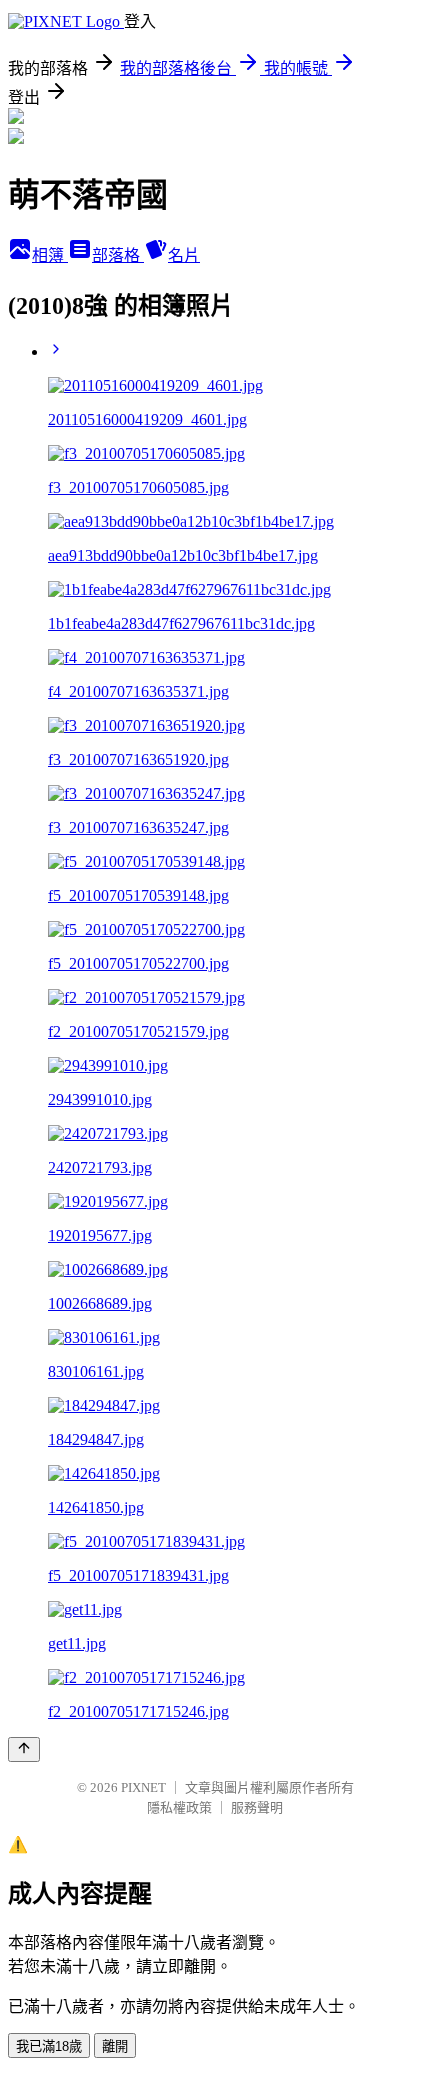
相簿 (50, 255)
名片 (184, 255)
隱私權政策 (179, 1807)
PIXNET (143, 1787)
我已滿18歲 (49, 2046)
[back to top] (24, 1749)
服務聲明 (257, 1807)
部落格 (118, 255)
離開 (115, 2046)
